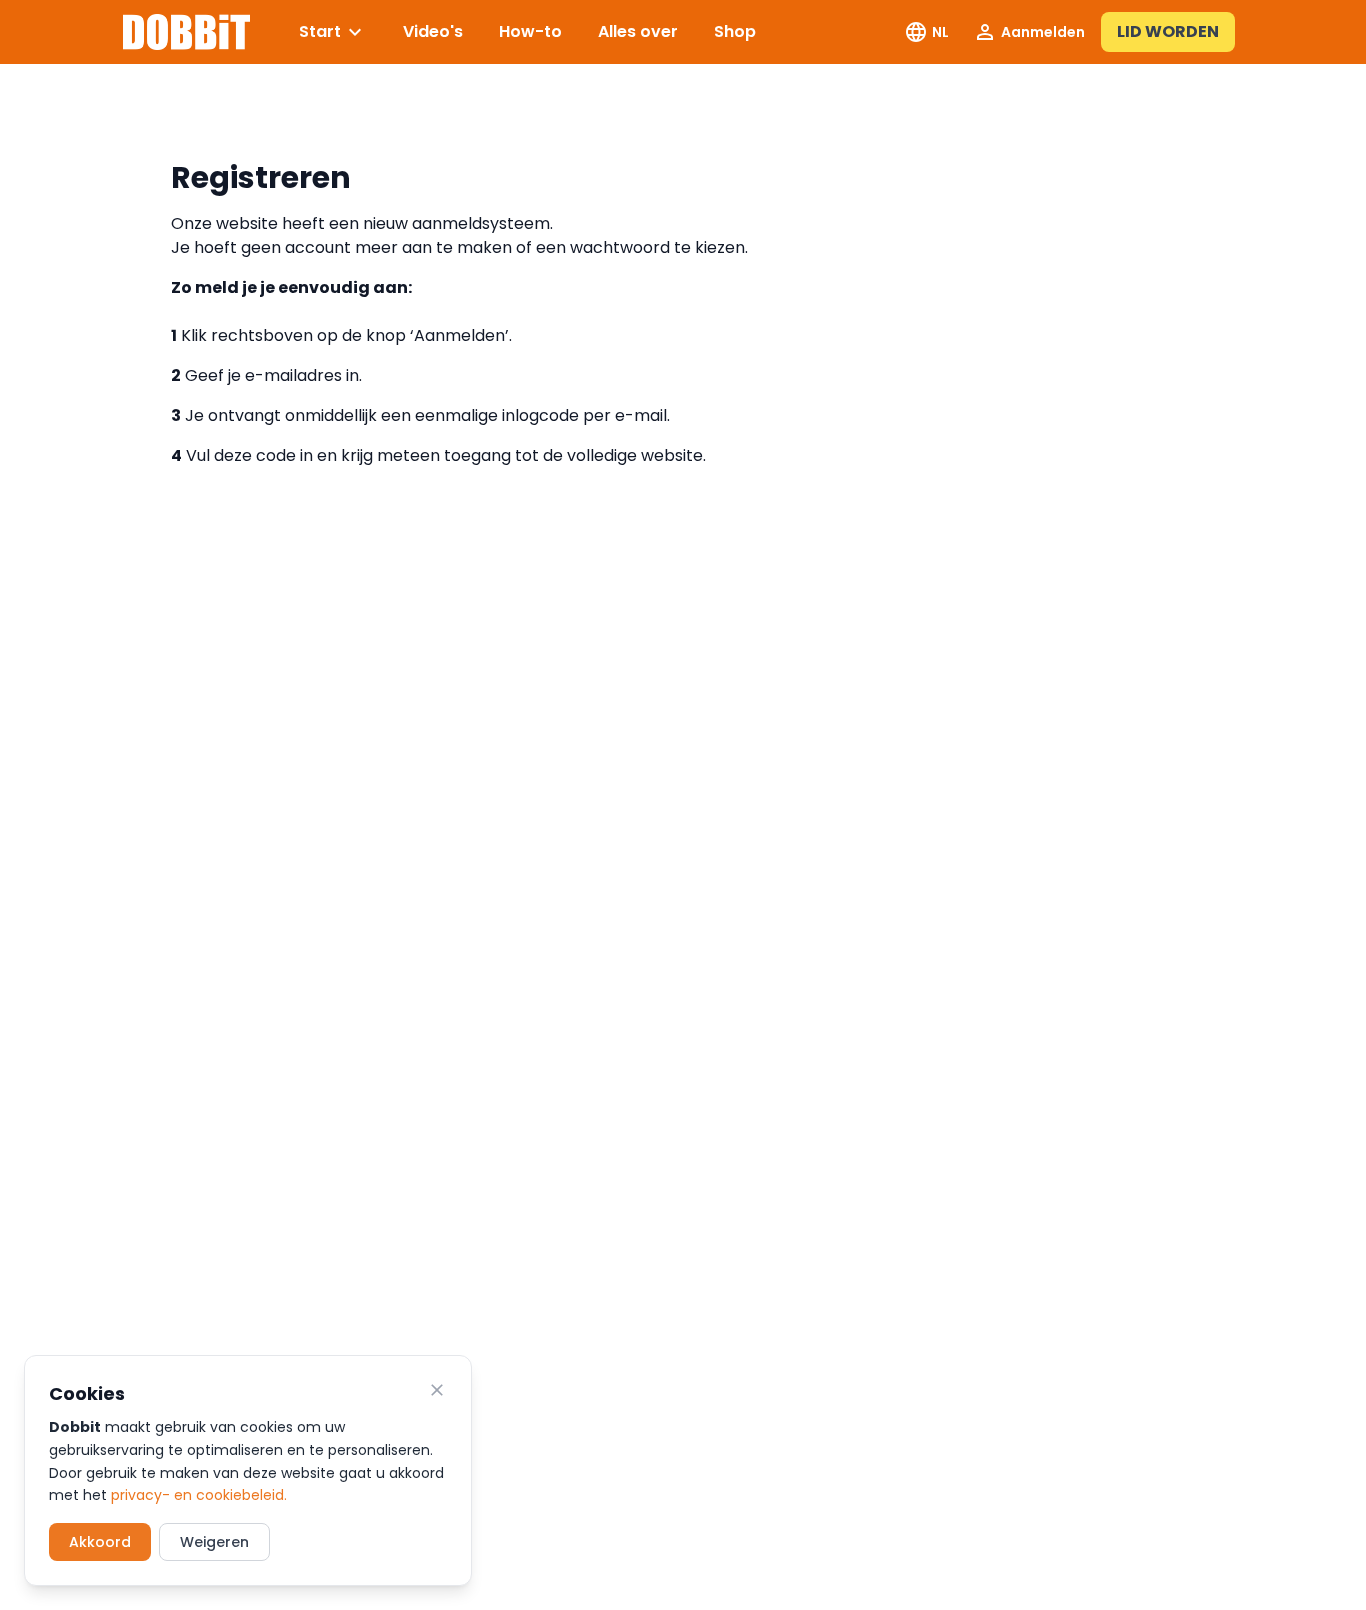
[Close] (437, 1390)
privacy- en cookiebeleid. (199, 1495)
